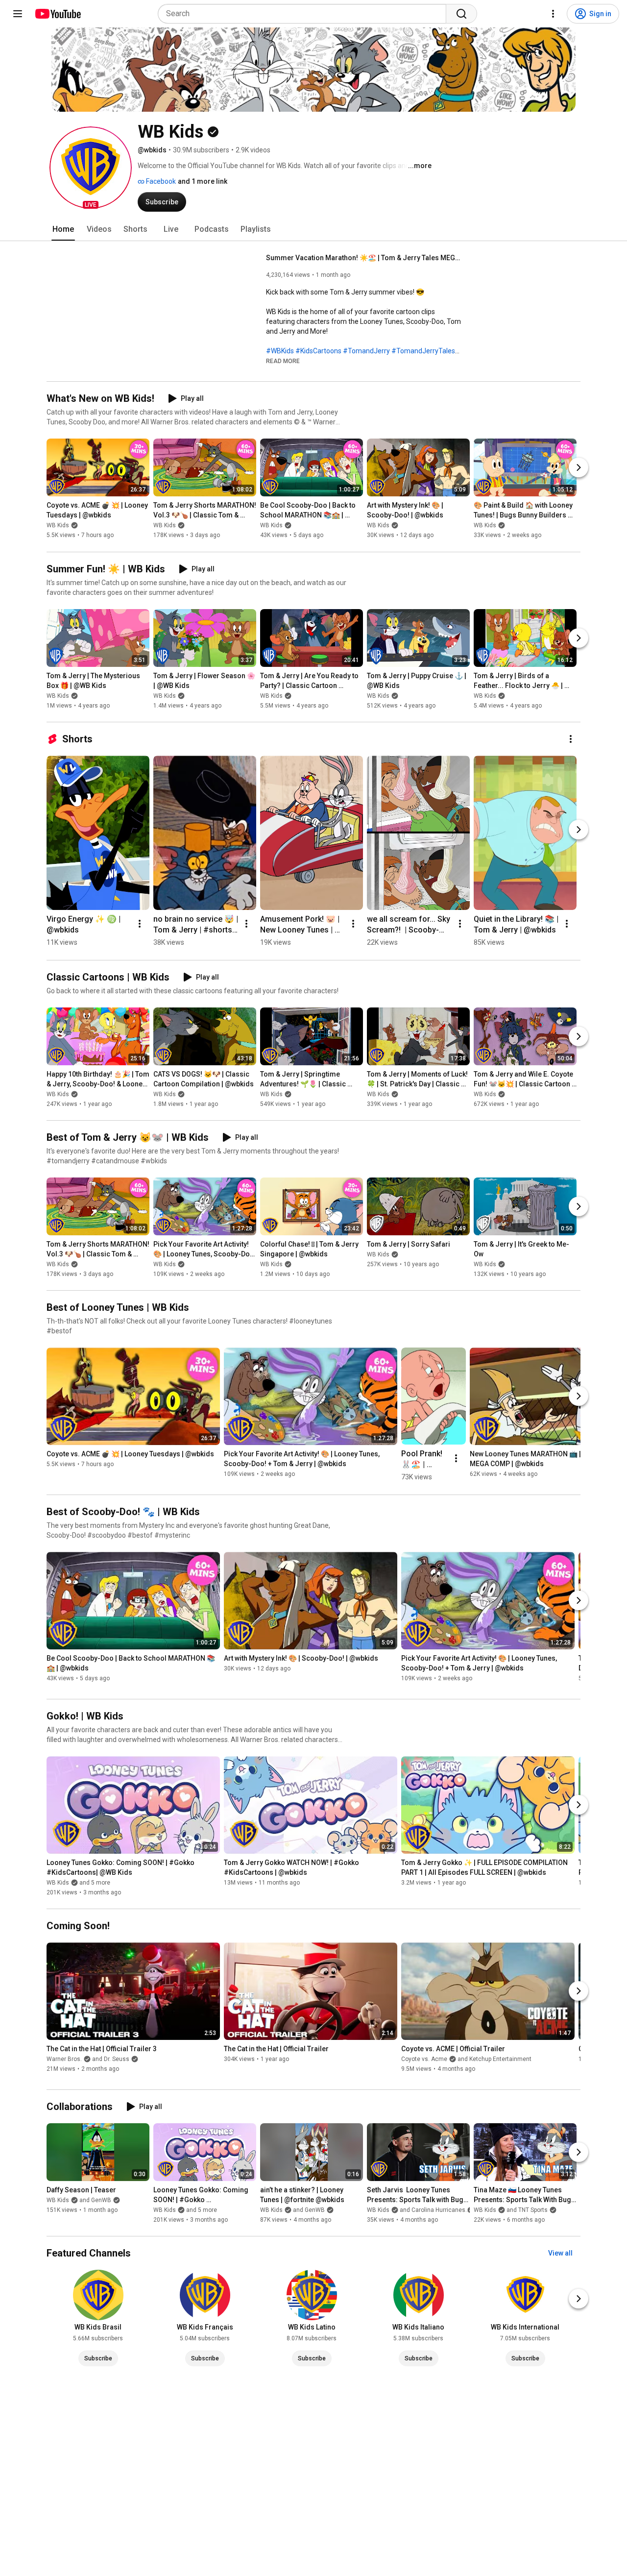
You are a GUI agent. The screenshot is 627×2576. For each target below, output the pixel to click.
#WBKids (280, 351)
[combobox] (305, 14)
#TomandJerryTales (423, 351)
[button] (91, 168)
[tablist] (313, 229)
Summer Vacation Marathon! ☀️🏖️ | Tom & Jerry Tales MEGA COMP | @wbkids (364, 258)
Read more (283, 361)
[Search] (461, 14)
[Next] (579, 468)
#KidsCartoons (318, 351)
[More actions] (571, 739)
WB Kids (58, 526)
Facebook (160, 181)
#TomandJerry (366, 351)
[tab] (63, 229)
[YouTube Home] (58, 14)
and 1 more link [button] (203, 181)
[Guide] (18, 14)
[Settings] (553, 14)
